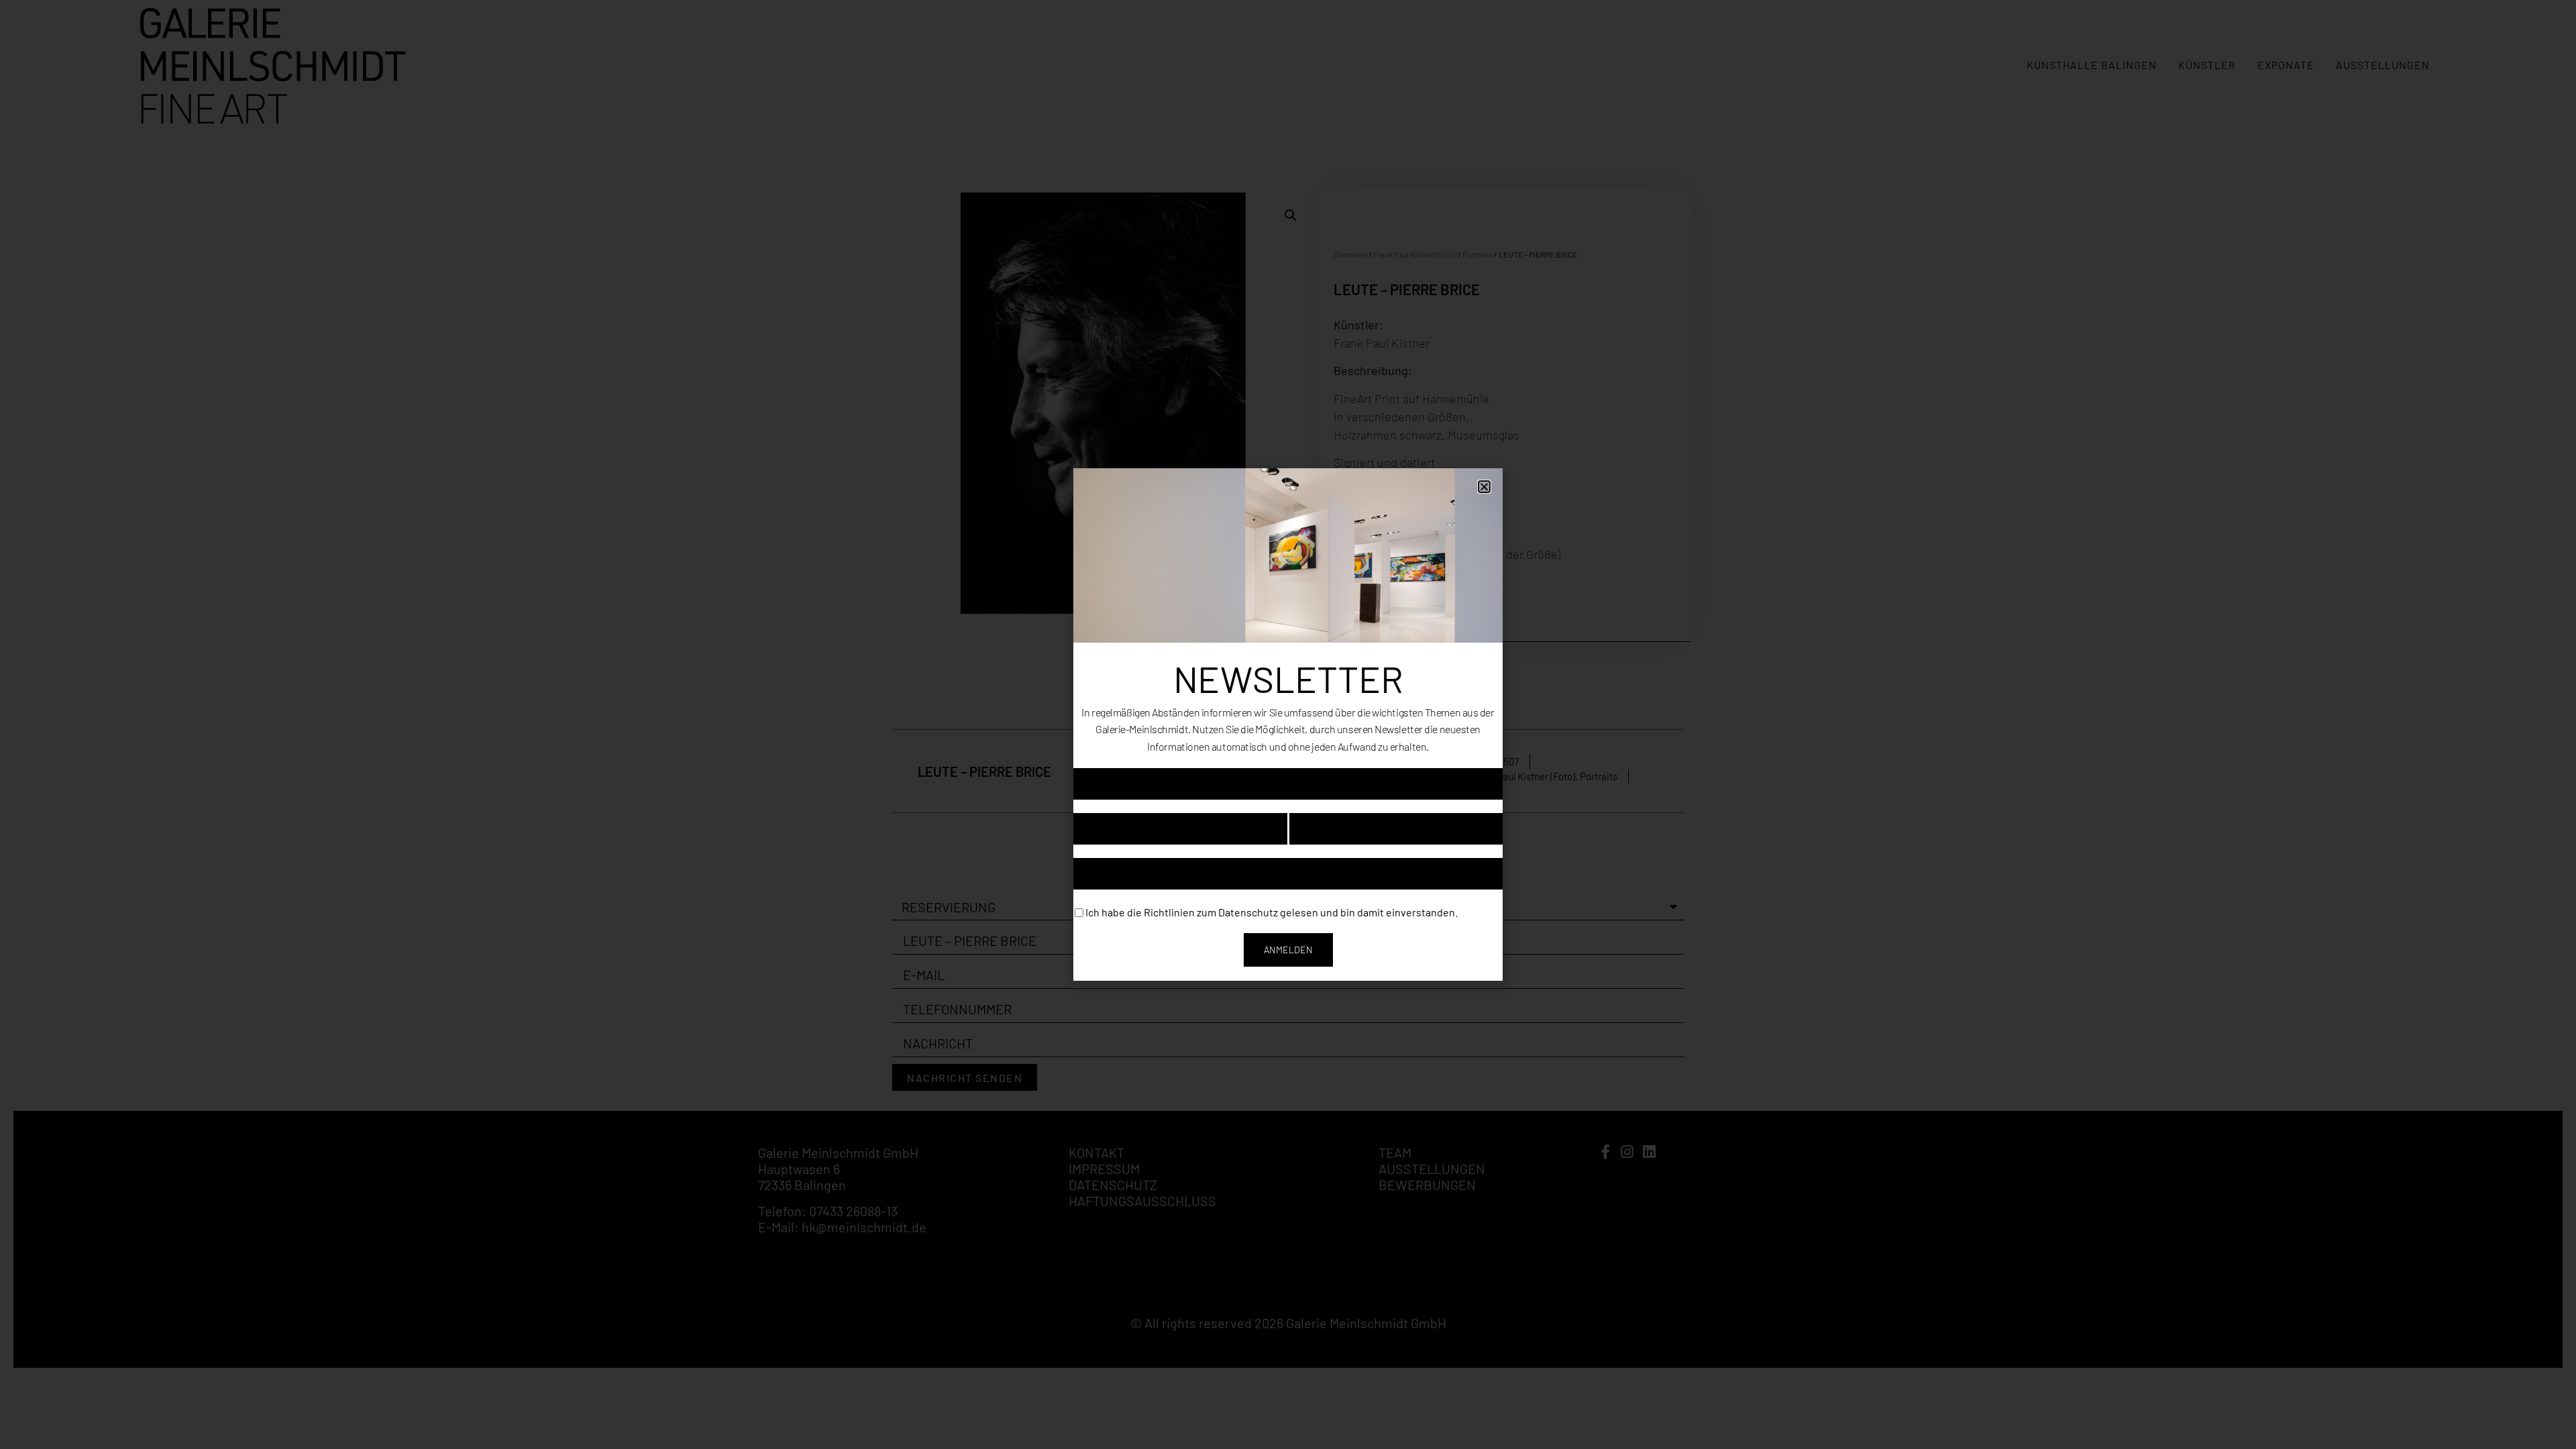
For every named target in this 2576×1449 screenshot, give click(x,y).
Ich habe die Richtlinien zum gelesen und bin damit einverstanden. (1272, 911)
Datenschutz (1248, 911)
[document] (1288, 724)
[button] (1484, 487)
